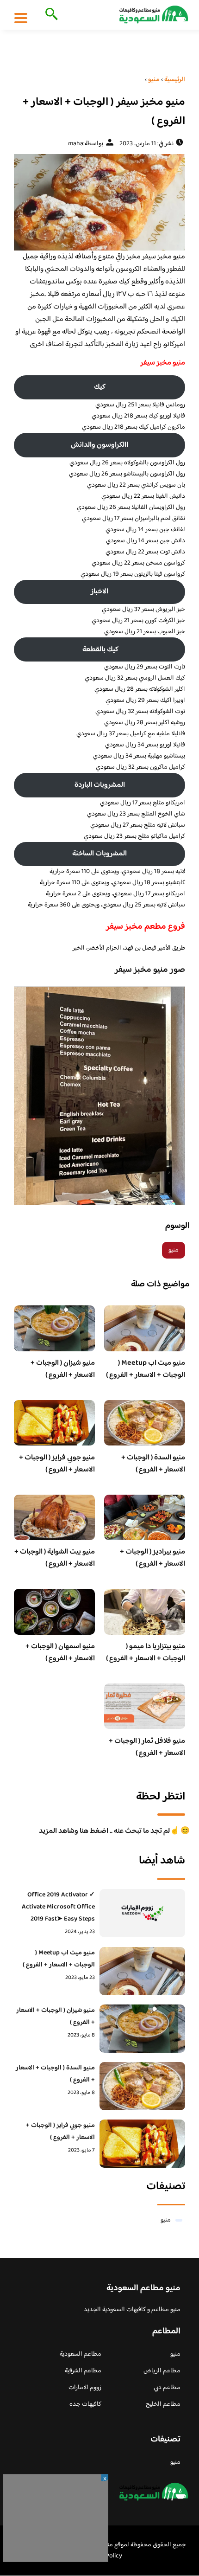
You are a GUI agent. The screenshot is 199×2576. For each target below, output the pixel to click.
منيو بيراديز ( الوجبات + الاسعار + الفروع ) (152, 1558)
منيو (174, 1250)
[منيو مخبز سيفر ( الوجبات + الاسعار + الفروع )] (99, 202)
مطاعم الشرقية (83, 2371)
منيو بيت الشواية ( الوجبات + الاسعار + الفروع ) (55, 1558)
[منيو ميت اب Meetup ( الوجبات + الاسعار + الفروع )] (142, 1971)
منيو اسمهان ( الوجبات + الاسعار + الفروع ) (60, 1653)
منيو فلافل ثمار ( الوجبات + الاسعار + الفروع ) (147, 1747)
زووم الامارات (85, 2388)
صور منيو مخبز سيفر (149, 970)
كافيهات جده (85, 2404)
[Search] (50, 15)
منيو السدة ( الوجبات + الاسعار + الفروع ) (153, 1464)
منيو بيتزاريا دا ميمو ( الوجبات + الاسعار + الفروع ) (146, 1653)
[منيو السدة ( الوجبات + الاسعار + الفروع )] (142, 2086)
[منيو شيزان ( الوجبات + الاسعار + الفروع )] (142, 2029)
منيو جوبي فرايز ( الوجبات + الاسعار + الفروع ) (57, 1464)
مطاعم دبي (167, 2388)
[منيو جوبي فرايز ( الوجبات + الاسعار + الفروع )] (142, 2144)
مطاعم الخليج (163, 2404)
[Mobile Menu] (21, 18)
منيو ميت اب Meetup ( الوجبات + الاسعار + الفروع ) (146, 1369)
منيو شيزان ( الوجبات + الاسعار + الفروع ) (63, 1369)
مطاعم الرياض (162, 2371)
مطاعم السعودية (81, 2354)
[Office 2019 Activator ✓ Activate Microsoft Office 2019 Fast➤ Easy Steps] (142, 1913)
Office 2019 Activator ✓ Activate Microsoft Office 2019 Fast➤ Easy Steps (58, 1907)
